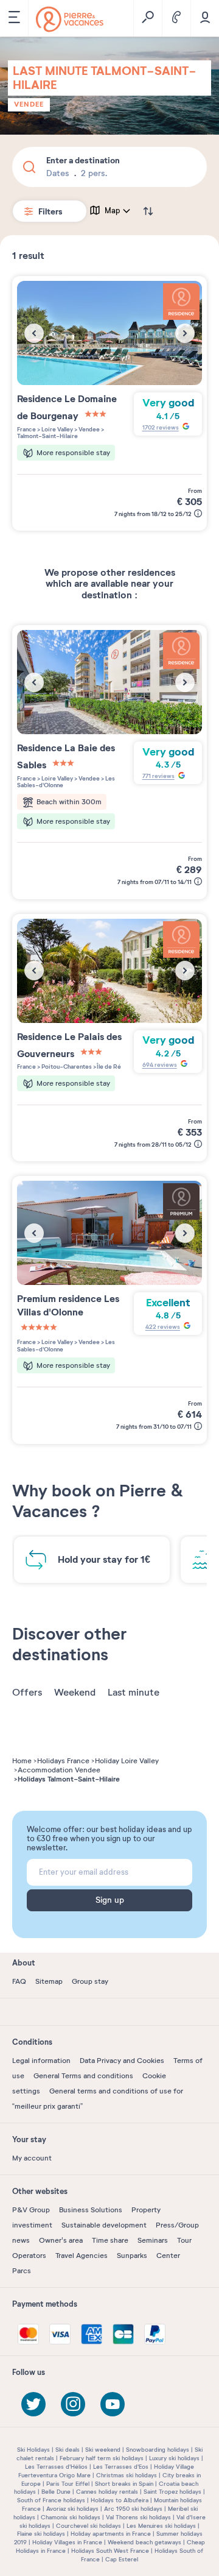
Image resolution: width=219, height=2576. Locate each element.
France (26, 429)
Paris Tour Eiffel (68, 2484)
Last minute (134, 1693)
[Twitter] (33, 2404)
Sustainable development (104, 2225)
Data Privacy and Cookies (122, 2061)
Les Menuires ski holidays (161, 2526)
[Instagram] (73, 2404)
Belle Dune (56, 2492)
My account (32, 2158)
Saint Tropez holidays (172, 2492)
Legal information (41, 2061)
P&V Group (31, 2210)
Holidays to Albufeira (120, 2500)
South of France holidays (51, 2500)
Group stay (90, 1981)
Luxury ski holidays (174, 2458)
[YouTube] (113, 2404)
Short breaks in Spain (124, 2484)
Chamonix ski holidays (71, 2517)
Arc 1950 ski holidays (133, 2509)
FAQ (19, 1981)
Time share (110, 2240)
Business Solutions (91, 2210)
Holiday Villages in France (67, 2542)
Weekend (75, 1693)
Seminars (153, 2240)
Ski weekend (103, 2450)
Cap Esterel (122, 2559)
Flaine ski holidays (41, 2534)
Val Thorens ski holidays (138, 2517)
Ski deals (68, 2450)
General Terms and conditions (83, 2076)
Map (113, 211)
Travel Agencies (82, 2256)
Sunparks (132, 2256)
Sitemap (49, 1981)
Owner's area (61, 2240)
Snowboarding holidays (158, 2450)
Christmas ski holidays (127, 2475)
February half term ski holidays (102, 2458)
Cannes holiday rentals (107, 2492)
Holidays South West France (110, 2551)
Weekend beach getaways (144, 2542)
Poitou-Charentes (66, 1067)
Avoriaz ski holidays (72, 2509)
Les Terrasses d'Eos (121, 2467)
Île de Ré (109, 1067)
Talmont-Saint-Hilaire (47, 436)
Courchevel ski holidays (89, 2526)
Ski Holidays (33, 2450)
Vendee (29, 104)
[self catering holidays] (70, 19)
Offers (27, 1693)
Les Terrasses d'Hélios (56, 2467)
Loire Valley (57, 429)
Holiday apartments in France (111, 2534)
